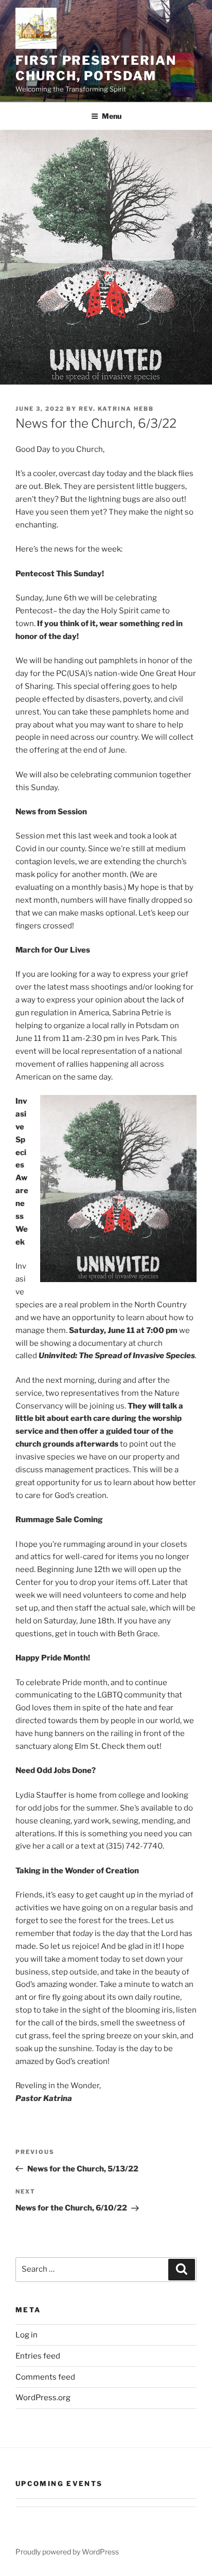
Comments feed (45, 2377)
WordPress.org (43, 2398)
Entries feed (38, 2356)
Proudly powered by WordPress (67, 2552)
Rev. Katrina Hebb (116, 409)
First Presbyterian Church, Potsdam (96, 68)
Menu (112, 116)
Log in (26, 2335)
